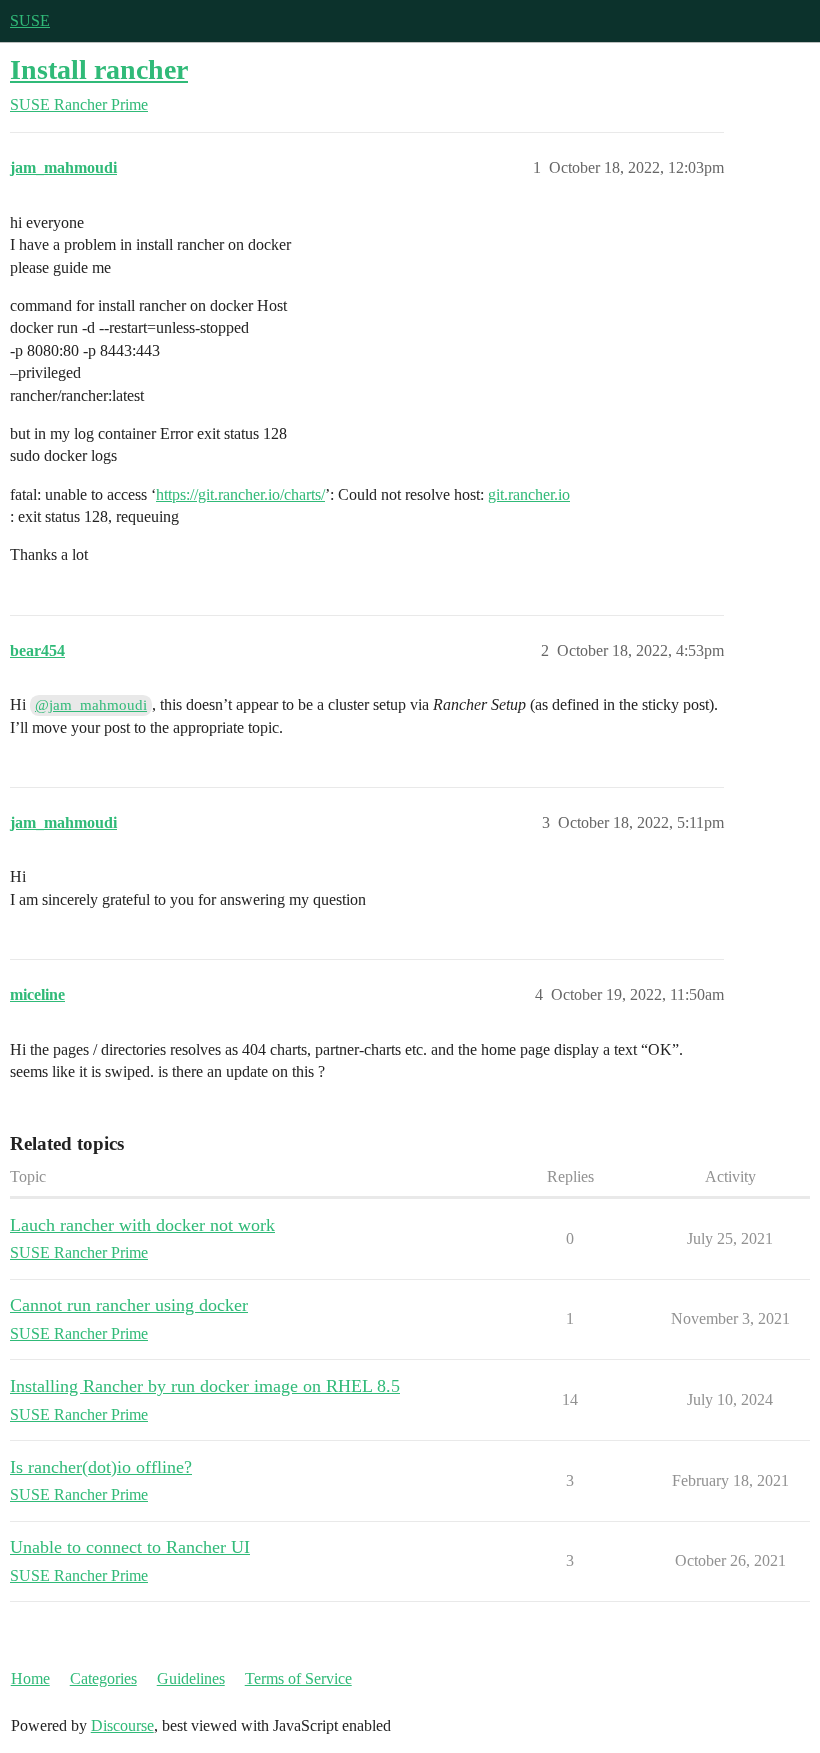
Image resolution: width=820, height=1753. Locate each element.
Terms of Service (298, 1678)
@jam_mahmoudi (91, 705)
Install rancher (99, 69)
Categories (103, 1678)
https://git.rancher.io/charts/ (240, 494)
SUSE (30, 20)
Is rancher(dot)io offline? (101, 1467)
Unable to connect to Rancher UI (130, 1547)
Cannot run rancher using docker (129, 1305)
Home (30, 1678)
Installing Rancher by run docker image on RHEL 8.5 (205, 1386)
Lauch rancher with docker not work (142, 1225)
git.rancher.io (529, 494)
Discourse (122, 1725)
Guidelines (191, 1678)
